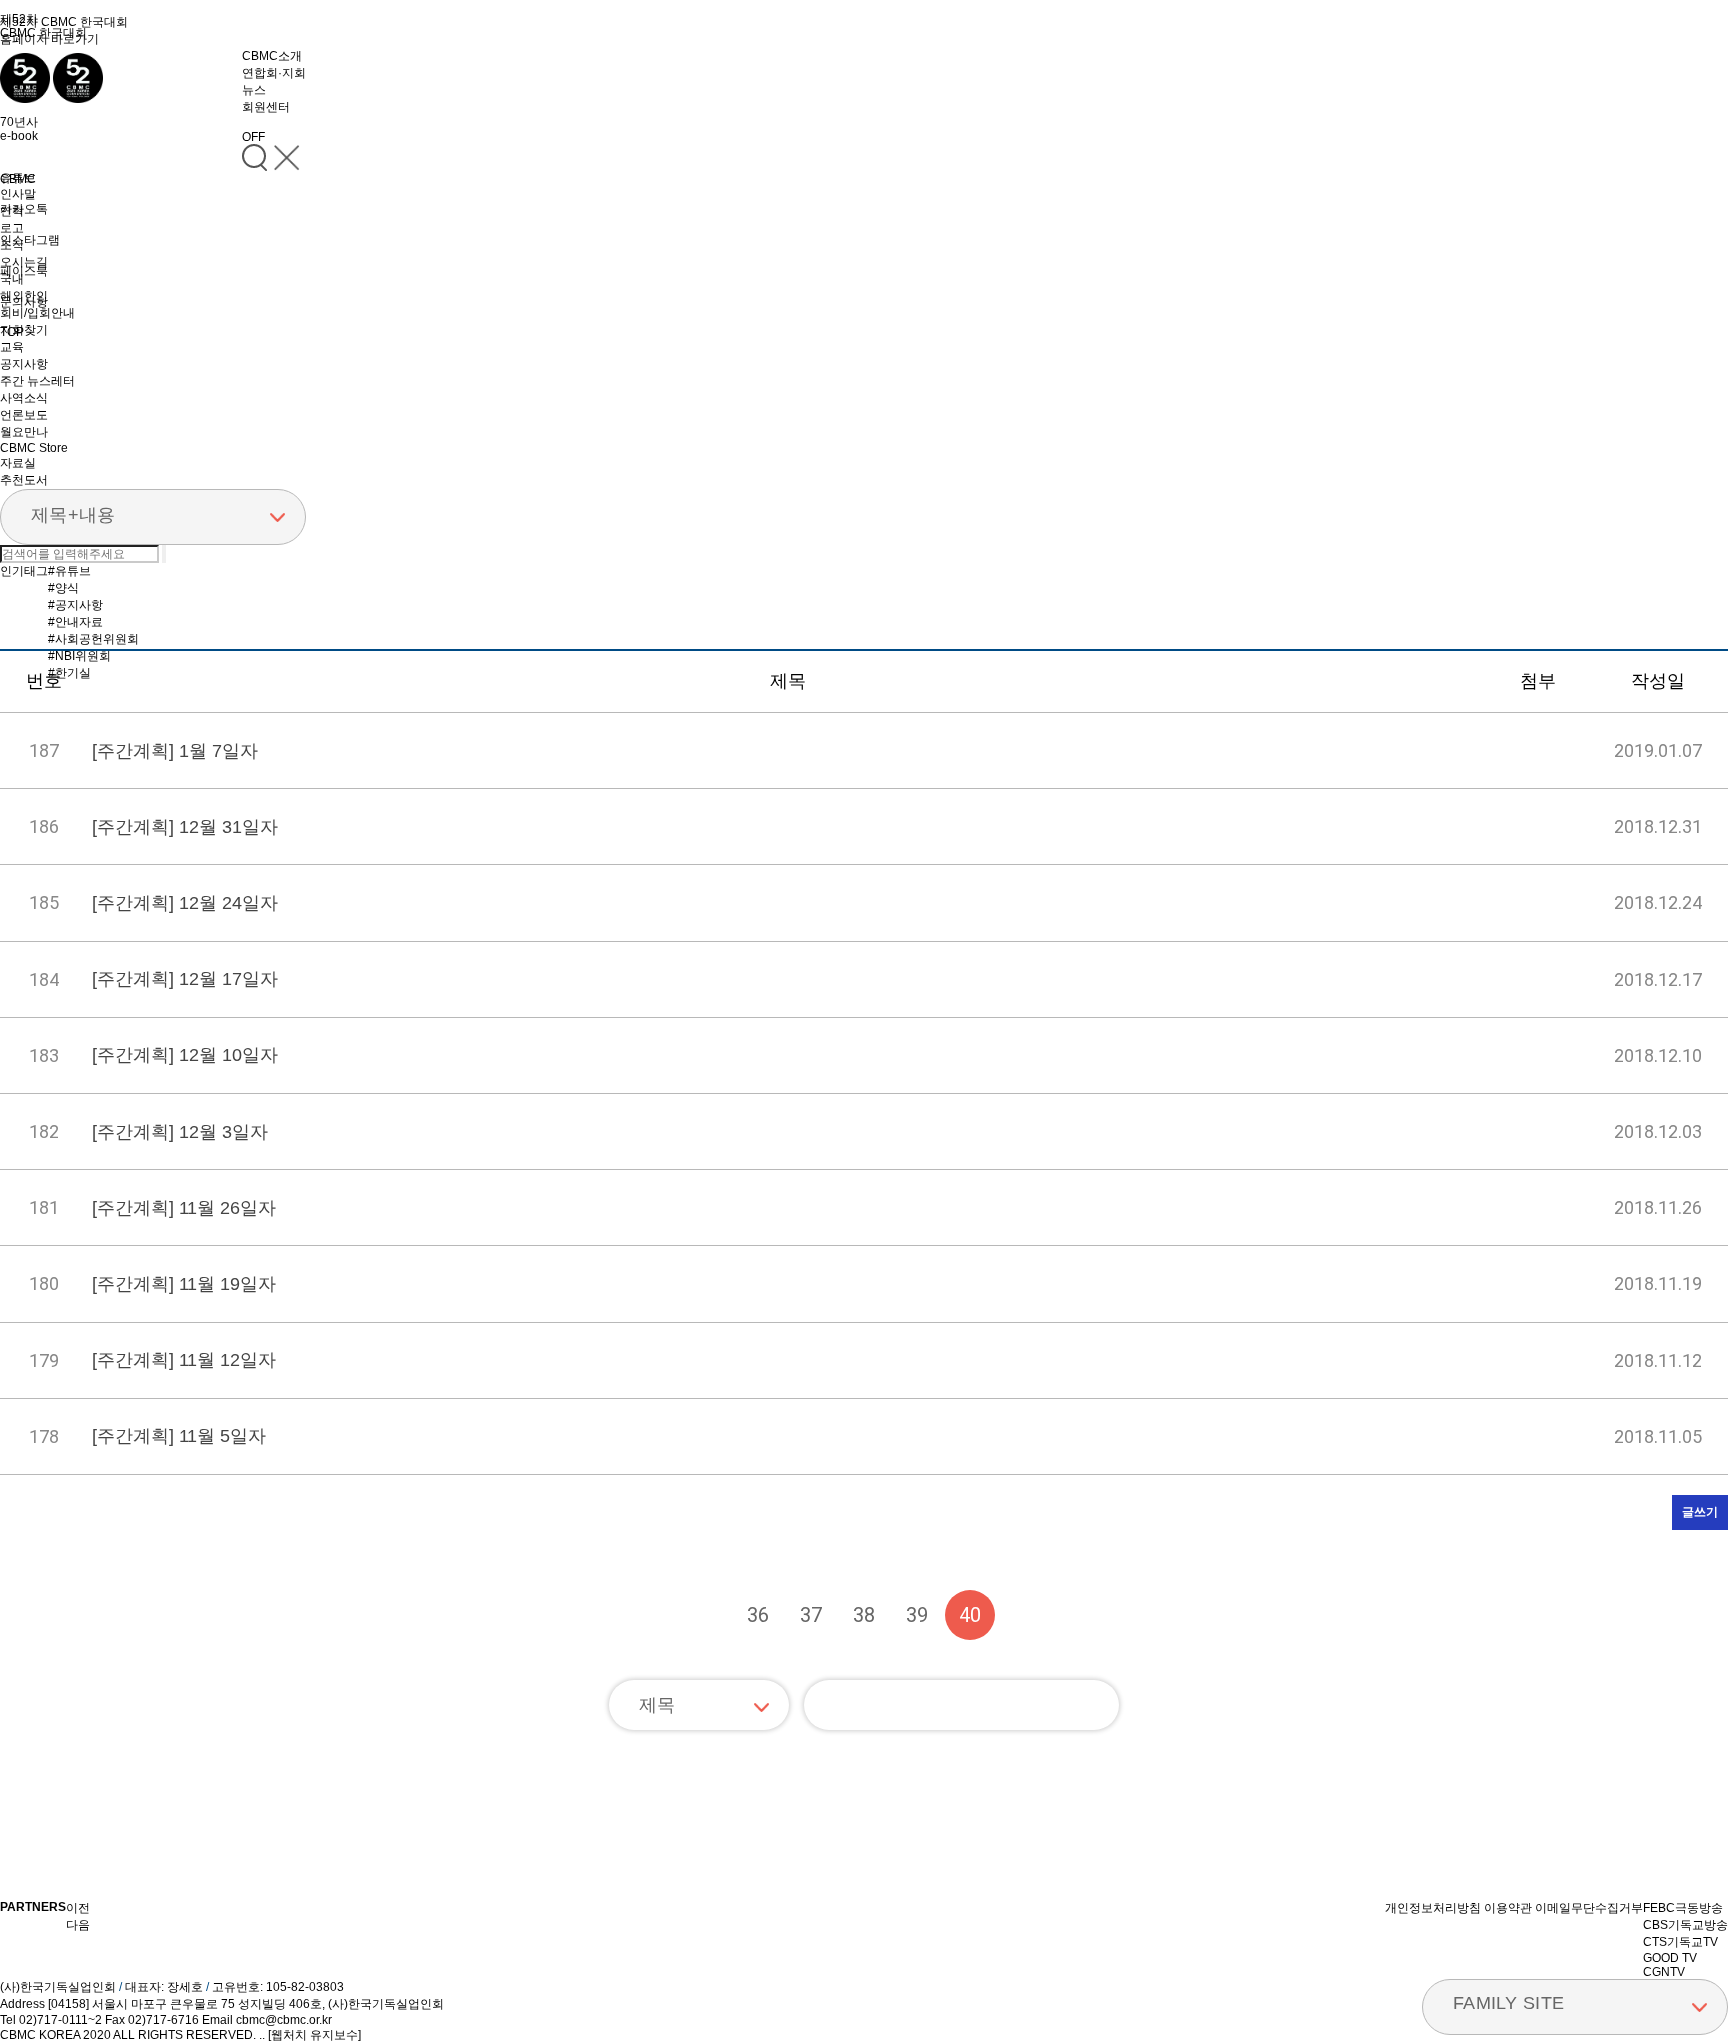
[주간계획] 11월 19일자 (184, 1284)
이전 (705, 1615)
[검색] (1094, 1705)
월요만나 (24, 432)
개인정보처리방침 (1433, 1908)
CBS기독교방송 (1685, 1925)
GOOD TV (1670, 1958)
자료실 (18, 463)
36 (758, 1615)
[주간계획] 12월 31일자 (185, 827)
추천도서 (24, 480)
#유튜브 (69, 571)
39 (917, 1615)
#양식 (63, 588)
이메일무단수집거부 (1589, 1908)
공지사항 (24, 364)
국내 (12, 279)
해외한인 (24, 296)
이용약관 (1508, 1908)
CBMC (18, 179)
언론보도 (24, 415)
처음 (652, 1615)
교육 (12, 347)
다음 (1023, 1615)
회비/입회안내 (37, 313)
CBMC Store (34, 448)
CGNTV (1664, 1972)
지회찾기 (24, 330)
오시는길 (24, 262)
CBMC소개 (272, 56)
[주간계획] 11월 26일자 (184, 1208)
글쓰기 (1700, 1512)
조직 (12, 245)
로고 (12, 228)
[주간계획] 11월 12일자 (184, 1360)
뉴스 (254, 90)
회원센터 (266, 107)
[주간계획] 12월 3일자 (180, 1132)
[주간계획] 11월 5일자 (179, 1436)
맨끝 (1076, 1615)
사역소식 (24, 398)
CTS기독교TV (1680, 1942)
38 (864, 1615)
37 (811, 1615)
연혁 (12, 211)
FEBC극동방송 (1683, 1908)
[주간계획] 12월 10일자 (185, 1055)
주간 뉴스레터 (37, 381)
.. (262, 2035)
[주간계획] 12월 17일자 (185, 979)
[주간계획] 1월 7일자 (175, 751)
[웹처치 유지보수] (314, 2035)
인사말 (18, 194)
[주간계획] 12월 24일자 (185, 903)
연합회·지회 (274, 73)
